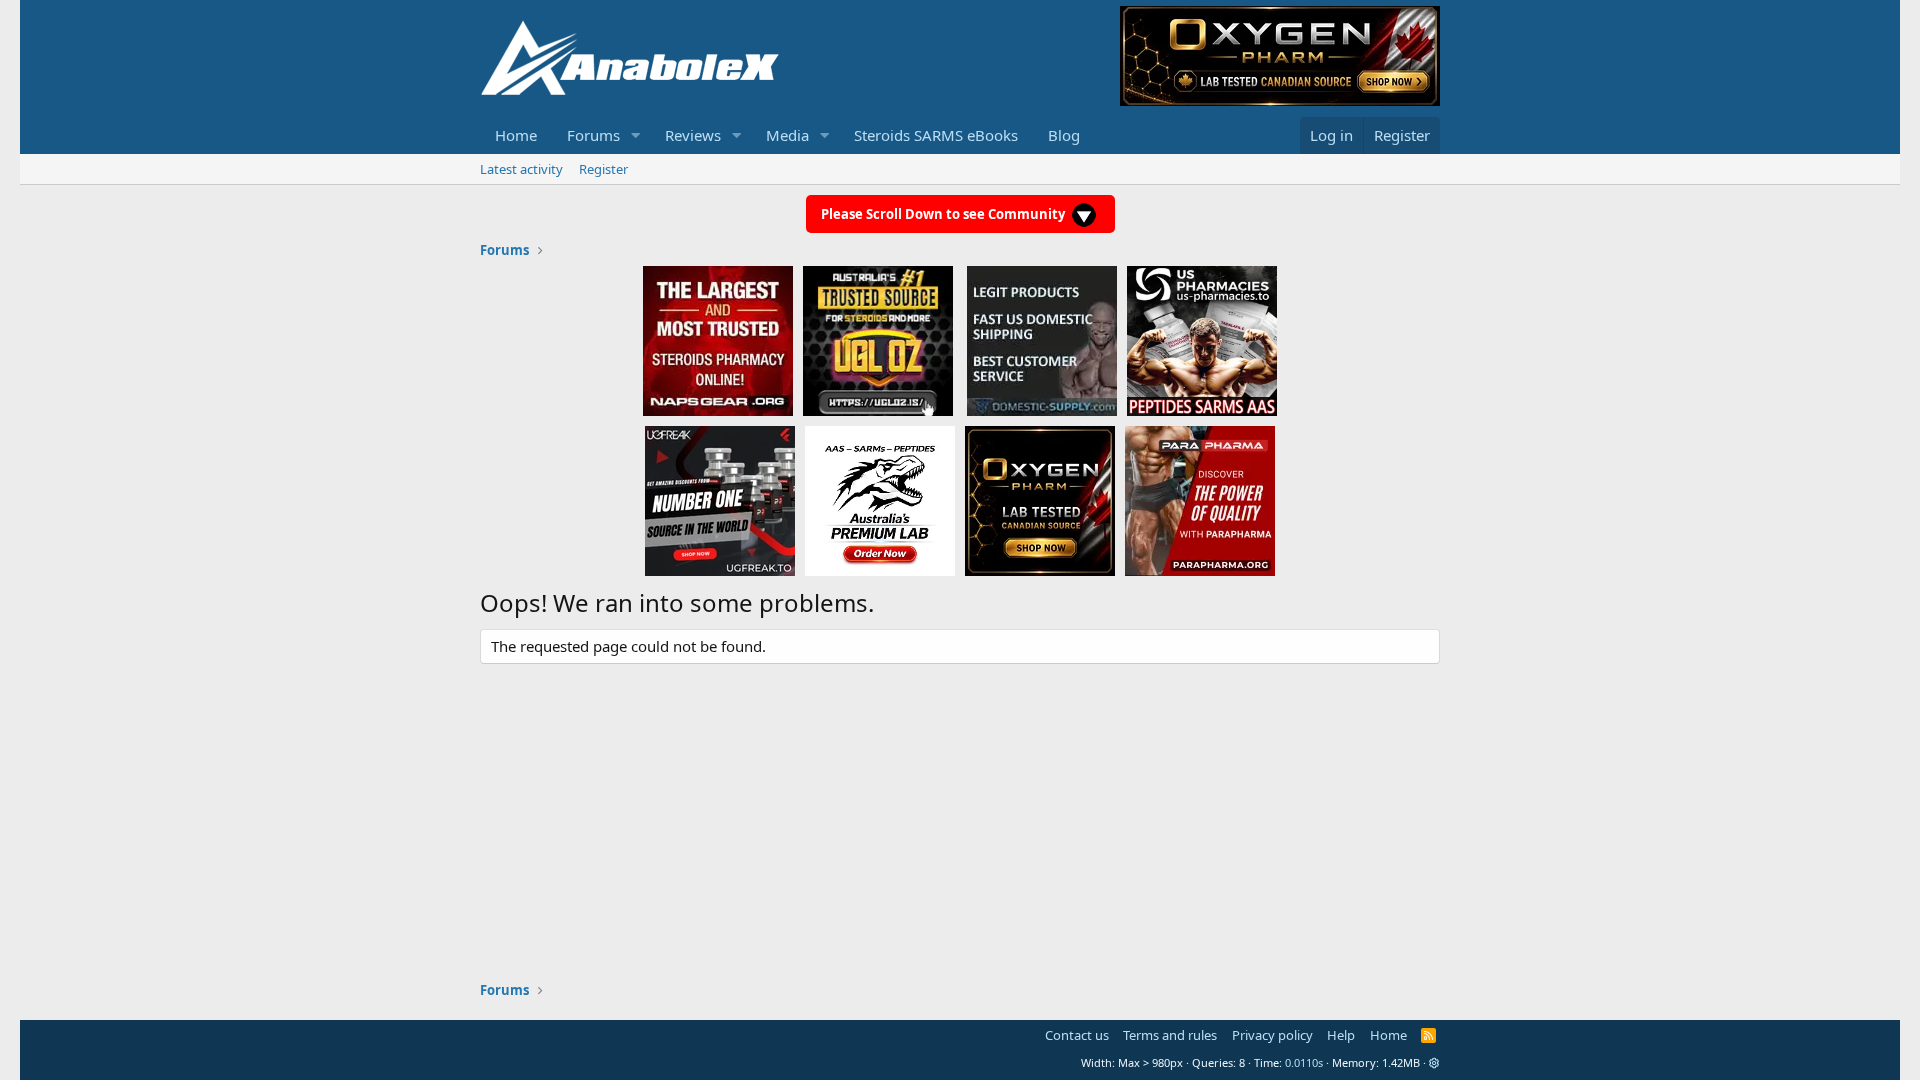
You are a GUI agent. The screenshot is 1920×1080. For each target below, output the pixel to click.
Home (516, 135)
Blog (1064, 135)
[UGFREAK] (720, 500)
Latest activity (521, 169)
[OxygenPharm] (1040, 500)
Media (787, 135)
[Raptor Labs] (880, 500)
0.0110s (1304, 1062)
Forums (593, 135)
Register (603, 169)
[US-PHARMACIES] (1202, 340)
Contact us (1077, 1035)
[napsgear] (718, 340)
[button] (636, 135)
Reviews (693, 135)
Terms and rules (1170, 1035)
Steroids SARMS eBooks (936, 135)
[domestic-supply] (1042, 340)
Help (1341, 1035)
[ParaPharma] (1200, 500)
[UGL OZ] (878, 340)
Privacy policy (1272, 1035)
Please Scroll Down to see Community (944, 214)
